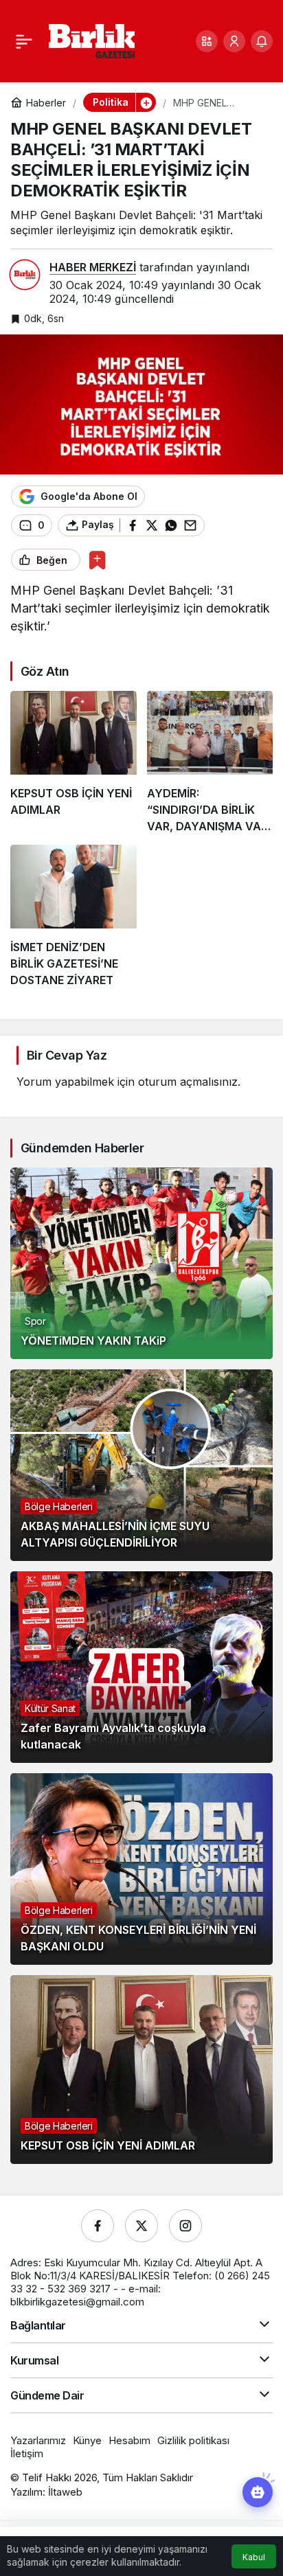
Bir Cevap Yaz (67, 1055)
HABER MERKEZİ (93, 267)
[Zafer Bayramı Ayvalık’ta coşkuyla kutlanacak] (141, 1667)
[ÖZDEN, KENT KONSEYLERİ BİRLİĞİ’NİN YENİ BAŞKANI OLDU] (141, 1869)
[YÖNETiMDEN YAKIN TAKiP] (141, 1263)
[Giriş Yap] (234, 41)
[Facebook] (98, 2226)
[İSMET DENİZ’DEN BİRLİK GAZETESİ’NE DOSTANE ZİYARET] (73, 916)
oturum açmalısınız (188, 1082)
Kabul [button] (254, 2557)
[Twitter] (141, 2226)
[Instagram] (185, 2226)
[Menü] (24, 41)
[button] (207, 41)
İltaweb (65, 2492)
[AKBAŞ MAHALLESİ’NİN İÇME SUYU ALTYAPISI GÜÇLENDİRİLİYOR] (141, 1465)
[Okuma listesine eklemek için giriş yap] (97, 560)
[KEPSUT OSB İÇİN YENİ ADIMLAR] (73, 763)
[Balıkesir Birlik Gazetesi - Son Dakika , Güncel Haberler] (92, 40)
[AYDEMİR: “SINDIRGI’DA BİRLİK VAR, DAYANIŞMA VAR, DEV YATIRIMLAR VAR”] (210, 763)
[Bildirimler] (262, 41)
